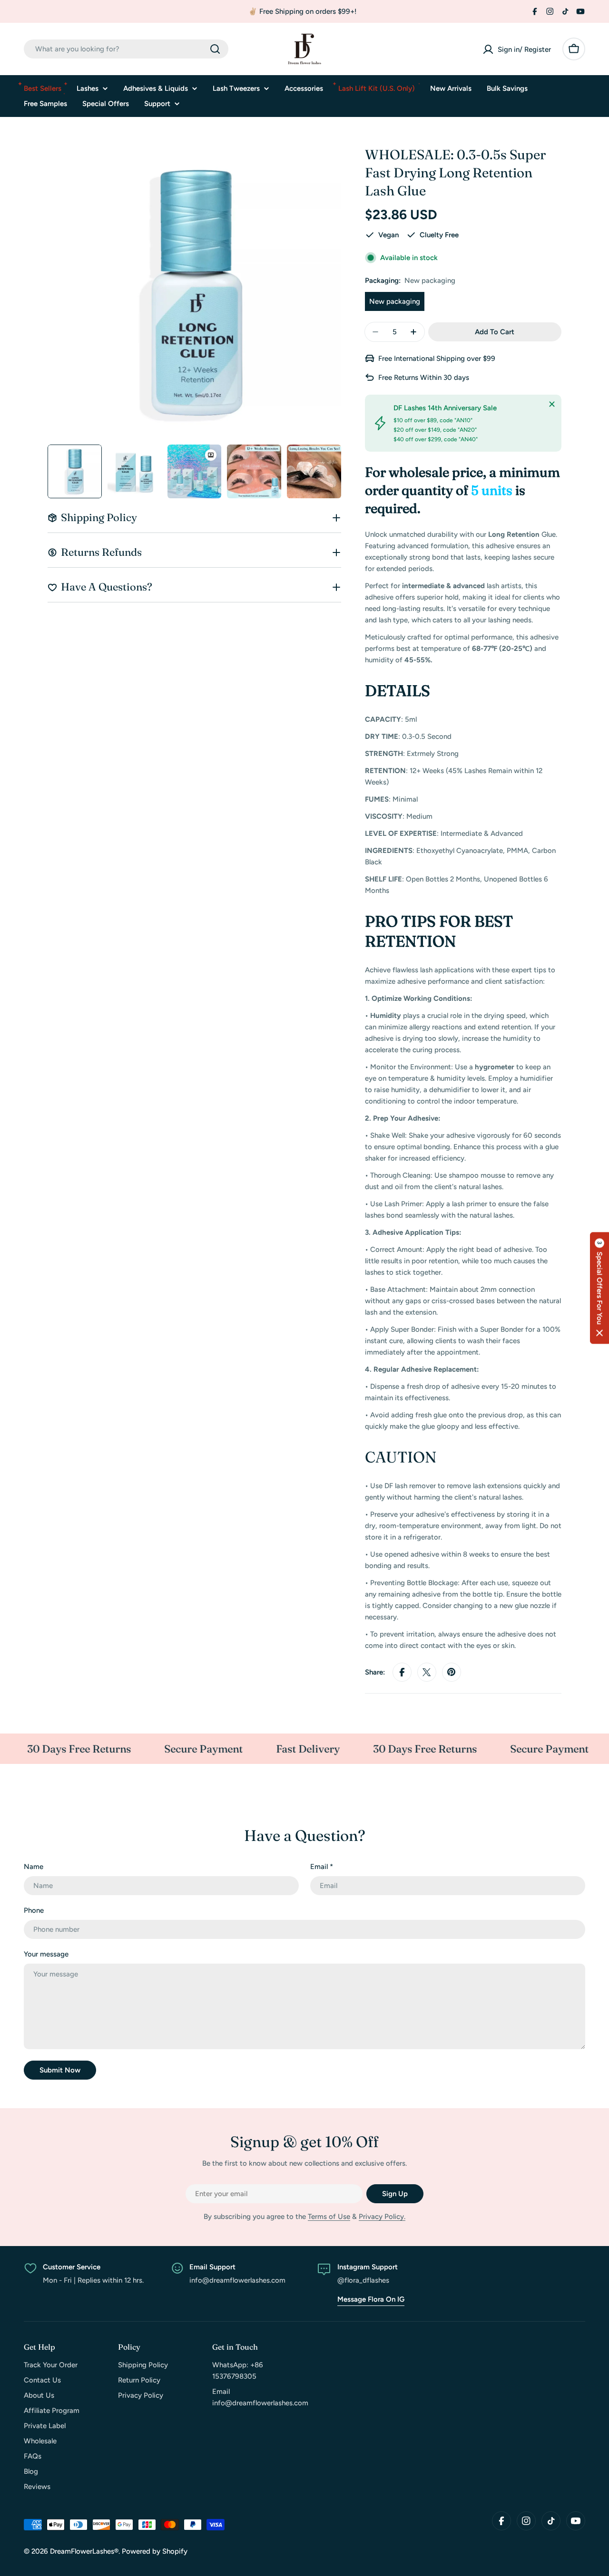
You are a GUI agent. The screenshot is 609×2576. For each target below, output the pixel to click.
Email (322, 1867)
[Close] (552, 404)
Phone (34, 1910)
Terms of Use (329, 2217)
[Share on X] (427, 1672)
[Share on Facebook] (402, 1672)
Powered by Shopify (155, 2551)
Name (34, 1867)
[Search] (215, 49)
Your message (46, 1954)
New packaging (395, 301)
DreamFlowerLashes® (84, 2551)
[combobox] (126, 49)
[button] (599, 1288)
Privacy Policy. (382, 2217)
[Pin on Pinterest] (452, 1672)
